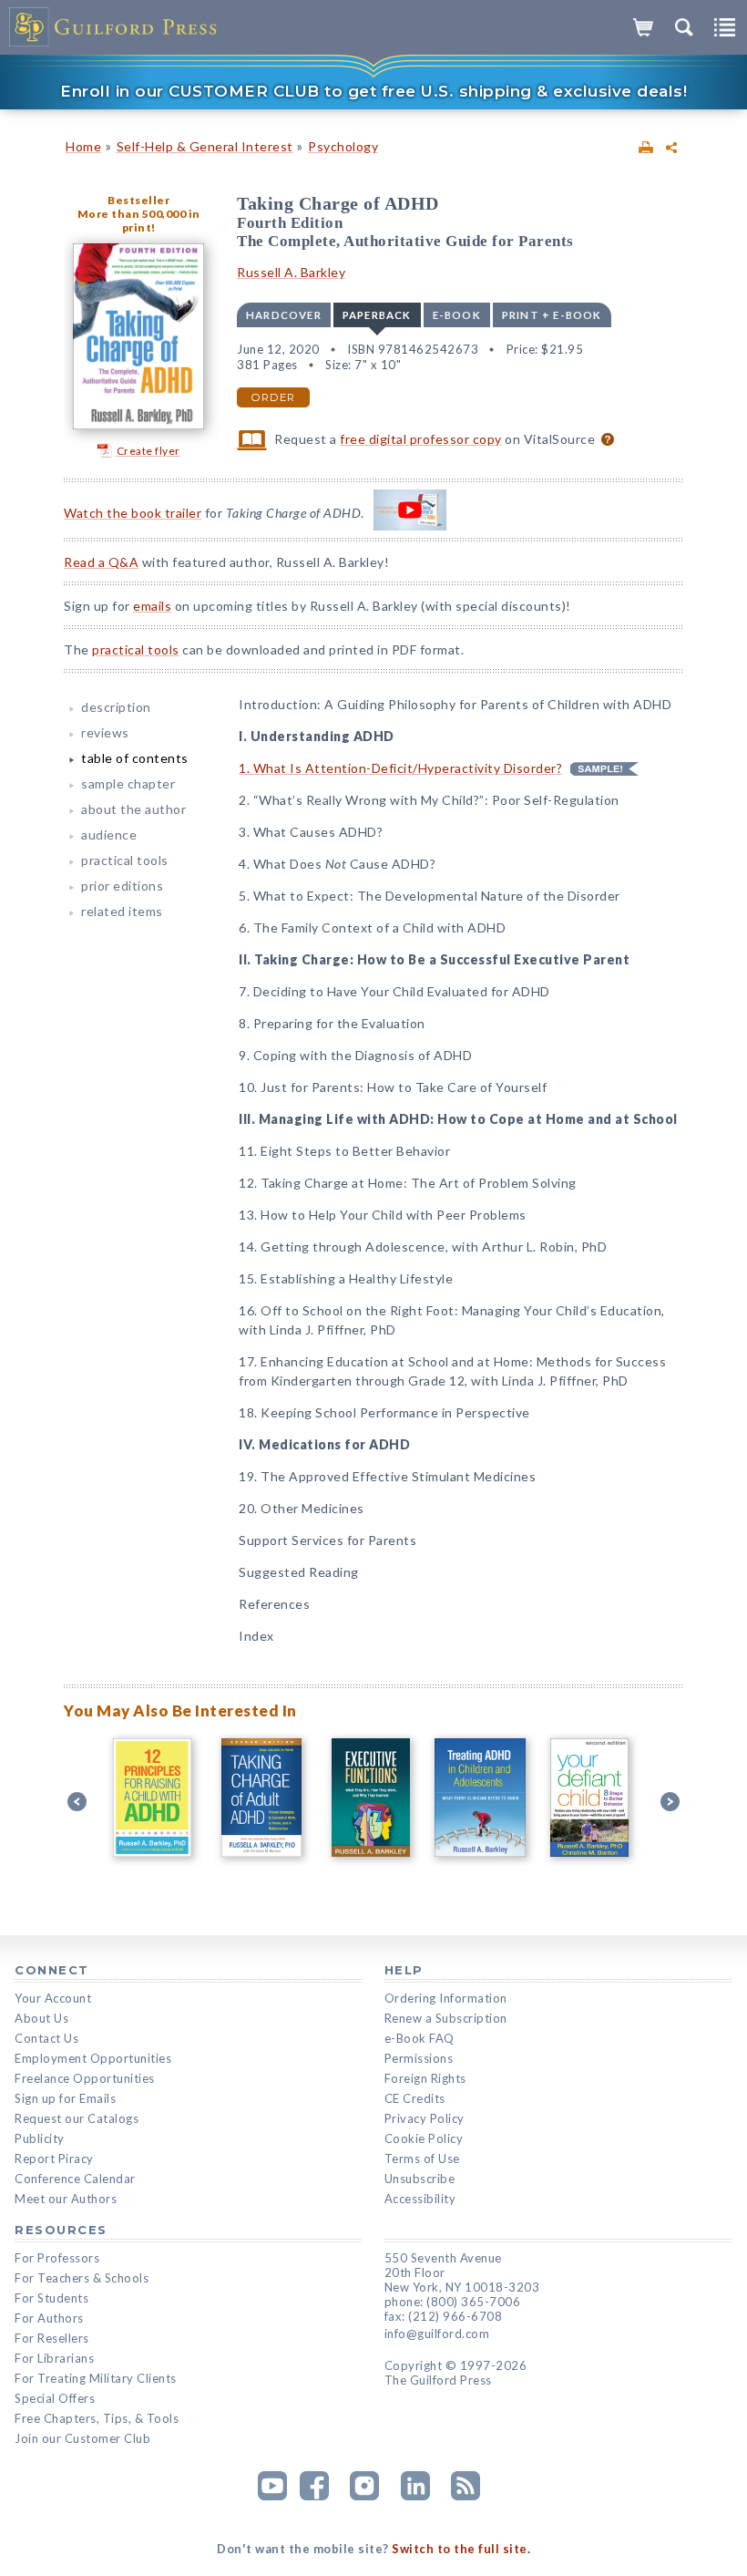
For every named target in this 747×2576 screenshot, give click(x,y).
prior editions (122, 886)
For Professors (57, 2258)
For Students (51, 2298)
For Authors (49, 2318)
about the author (133, 809)
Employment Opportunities (93, 2058)
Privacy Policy (425, 2118)
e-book (457, 315)
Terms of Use (422, 2159)
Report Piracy (54, 2159)
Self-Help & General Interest (205, 146)
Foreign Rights (425, 2078)
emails (152, 606)
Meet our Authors (66, 2199)
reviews (105, 732)
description (116, 707)
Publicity (40, 2138)
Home (83, 146)
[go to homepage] (114, 27)
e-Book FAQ (420, 2038)
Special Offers (55, 2398)
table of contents (135, 758)
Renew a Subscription (446, 2018)
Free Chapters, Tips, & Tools (97, 2418)
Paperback (377, 315)
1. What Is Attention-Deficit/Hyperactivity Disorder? (400, 768)
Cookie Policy (424, 2138)
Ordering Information (446, 1998)
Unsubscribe (420, 2179)
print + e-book (552, 315)
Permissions (419, 2058)
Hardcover (284, 315)
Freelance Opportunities (85, 2078)
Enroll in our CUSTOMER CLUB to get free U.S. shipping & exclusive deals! (373, 91)
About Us (41, 2018)
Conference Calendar (75, 2179)
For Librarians (54, 2358)
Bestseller (138, 200)
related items (122, 911)
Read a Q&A (101, 562)
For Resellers (52, 2338)
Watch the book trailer (133, 513)
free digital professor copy (421, 439)
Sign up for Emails (65, 2098)
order (273, 397)
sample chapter (128, 783)
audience (109, 835)
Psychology (343, 146)
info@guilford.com (437, 2334)
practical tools (136, 649)
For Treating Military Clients (96, 2378)
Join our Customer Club (82, 2438)
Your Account (53, 1998)
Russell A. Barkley (291, 272)
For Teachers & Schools (82, 2278)
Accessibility (420, 2199)
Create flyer (148, 451)
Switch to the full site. (461, 2549)
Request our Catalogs (77, 2118)
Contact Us (46, 2038)
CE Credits (415, 2098)
